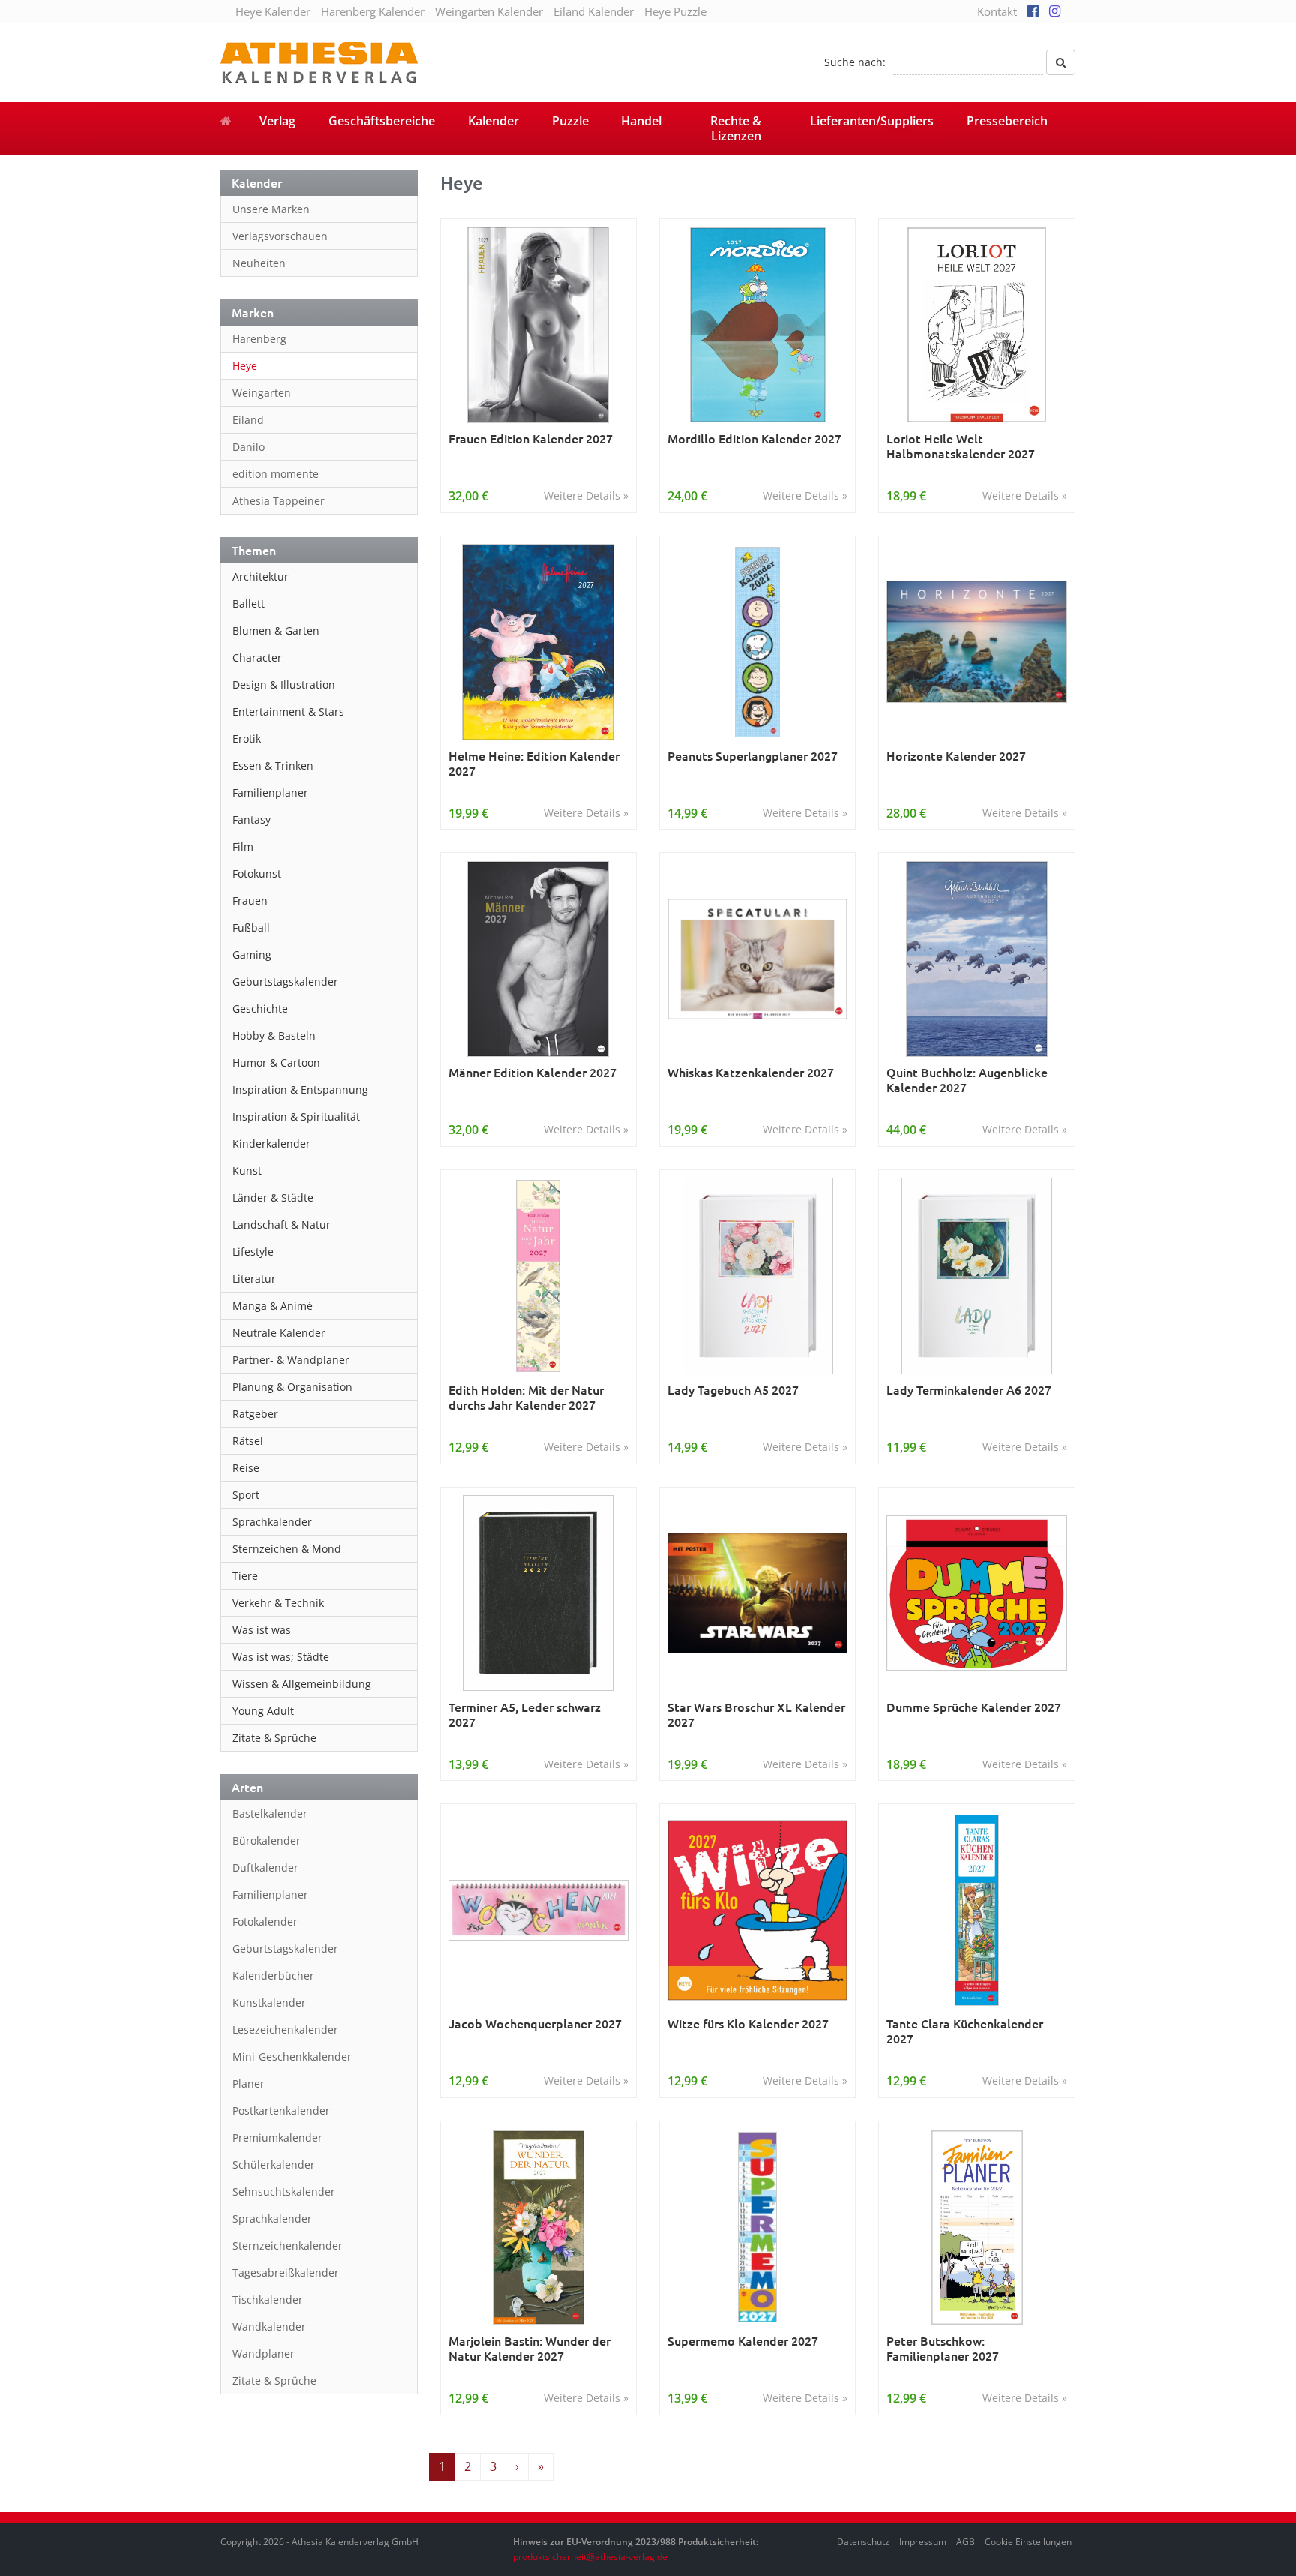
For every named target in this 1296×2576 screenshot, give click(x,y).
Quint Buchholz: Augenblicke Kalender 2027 (967, 1080)
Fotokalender (265, 1921)
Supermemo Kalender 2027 (743, 2341)
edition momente (276, 474)
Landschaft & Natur (282, 1225)
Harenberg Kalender (373, 11)
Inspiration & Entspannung (300, 1090)
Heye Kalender (273, 11)
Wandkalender (269, 2327)
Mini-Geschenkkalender (292, 2057)
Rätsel (248, 1441)
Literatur (254, 1279)
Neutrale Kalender (279, 1333)
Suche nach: (855, 62)
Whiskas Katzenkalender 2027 (751, 1072)
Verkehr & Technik (278, 1603)
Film (243, 847)
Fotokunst (257, 874)
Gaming (252, 955)
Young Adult (263, 1711)
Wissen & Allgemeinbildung (302, 1684)
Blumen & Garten (276, 630)
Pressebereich (1007, 121)
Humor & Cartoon (276, 1063)
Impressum (923, 2542)
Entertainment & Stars (288, 712)
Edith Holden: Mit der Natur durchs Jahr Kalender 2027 (526, 1397)
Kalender (493, 121)
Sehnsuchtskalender (284, 2192)
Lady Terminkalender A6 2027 (969, 1390)
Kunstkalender (269, 2003)
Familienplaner (270, 793)
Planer (249, 2084)
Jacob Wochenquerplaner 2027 (535, 2024)
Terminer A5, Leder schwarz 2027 (525, 1714)
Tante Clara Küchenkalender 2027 (965, 2031)
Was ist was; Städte (281, 1657)
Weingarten (262, 393)
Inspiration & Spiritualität (296, 1117)
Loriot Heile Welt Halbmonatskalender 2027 (961, 446)
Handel (641, 121)
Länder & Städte (273, 1198)
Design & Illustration (284, 685)
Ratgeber (255, 1414)
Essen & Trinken (273, 766)
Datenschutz (863, 2542)
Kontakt (997, 11)
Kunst (247, 1171)
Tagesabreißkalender (286, 2273)
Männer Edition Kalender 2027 (532, 1072)
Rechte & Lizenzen (736, 128)
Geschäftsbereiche (382, 121)
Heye (245, 366)
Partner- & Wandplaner (291, 1360)
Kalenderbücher (273, 1976)
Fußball (251, 928)
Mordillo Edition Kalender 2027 (754, 438)
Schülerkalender (274, 2165)
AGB (966, 2542)
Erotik (247, 739)
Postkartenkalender (281, 2111)
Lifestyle (253, 1252)
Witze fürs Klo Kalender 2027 (748, 2024)
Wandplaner (264, 2354)
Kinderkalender (271, 1144)
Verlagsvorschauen (280, 236)
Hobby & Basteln (274, 1036)
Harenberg (259, 339)
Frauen (250, 901)
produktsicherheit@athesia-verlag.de (590, 2557)
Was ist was (262, 1630)
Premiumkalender (277, 2138)
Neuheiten (259, 263)
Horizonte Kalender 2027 (956, 756)
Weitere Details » (586, 495)
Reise (246, 1468)
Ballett (249, 603)
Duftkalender (265, 1867)
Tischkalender (268, 2300)
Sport (246, 1495)
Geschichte (260, 1009)
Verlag (277, 121)
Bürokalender (267, 1840)
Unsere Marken (271, 209)
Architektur (261, 576)
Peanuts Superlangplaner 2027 (753, 756)
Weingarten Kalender (489, 11)
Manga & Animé (273, 1306)
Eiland (248, 420)
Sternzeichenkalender (288, 2246)
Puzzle (570, 121)
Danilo (249, 447)
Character (257, 658)
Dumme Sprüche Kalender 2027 (974, 1707)
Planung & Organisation (292, 1387)
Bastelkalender (270, 1813)
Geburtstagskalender (285, 982)
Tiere (245, 1576)
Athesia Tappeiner (279, 501)
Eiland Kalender (594, 11)
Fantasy (252, 820)
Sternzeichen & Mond (287, 1549)
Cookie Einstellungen (1028, 2542)
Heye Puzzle (675, 11)
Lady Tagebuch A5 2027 (733, 1390)
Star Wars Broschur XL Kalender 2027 (756, 1714)
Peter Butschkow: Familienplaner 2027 (943, 2348)
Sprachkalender (272, 1522)
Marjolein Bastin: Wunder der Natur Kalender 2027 (529, 2348)
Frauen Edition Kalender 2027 (531, 438)
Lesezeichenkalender (285, 2030)
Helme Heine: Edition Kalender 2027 (534, 763)
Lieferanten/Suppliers (872, 121)
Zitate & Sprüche (274, 1738)
